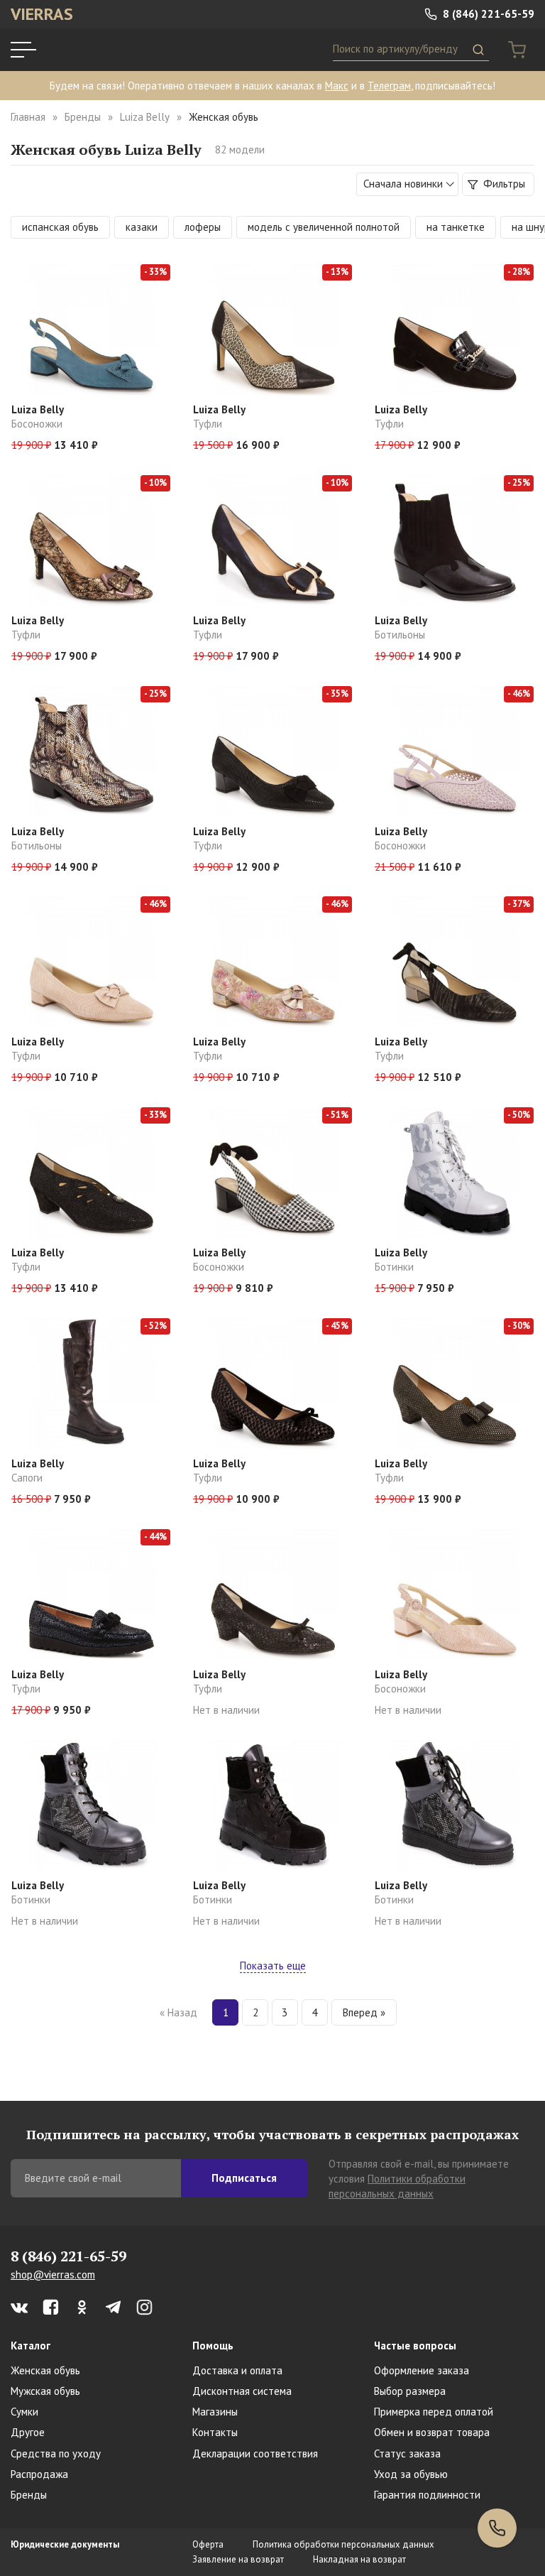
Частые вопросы (415, 2346)
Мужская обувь (45, 2391)
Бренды (83, 117)
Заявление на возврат (238, 2559)
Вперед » (364, 2012)
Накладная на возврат (359, 2559)
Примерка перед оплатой (434, 2412)
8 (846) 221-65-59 (487, 14)
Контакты (215, 2432)
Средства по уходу (56, 2453)
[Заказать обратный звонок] (497, 2528)
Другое (28, 2432)
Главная (28, 117)
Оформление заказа (422, 2370)
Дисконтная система (242, 2391)
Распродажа (39, 2474)
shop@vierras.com (53, 2275)
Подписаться (244, 2178)
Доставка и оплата (237, 2370)
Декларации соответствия (255, 2453)
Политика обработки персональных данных (343, 2544)
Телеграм (389, 86)
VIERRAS (42, 14)
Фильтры (503, 184)
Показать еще (273, 1966)
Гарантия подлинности (427, 2495)
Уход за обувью (411, 2474)
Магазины (215, 2412)
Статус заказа (407, 2453)
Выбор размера (410, 2391)
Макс (337, 86)
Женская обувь (45, 2370)
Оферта (208, 2544)
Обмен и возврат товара (432, 2432)
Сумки (24, 2412)
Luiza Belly (145, 117)
